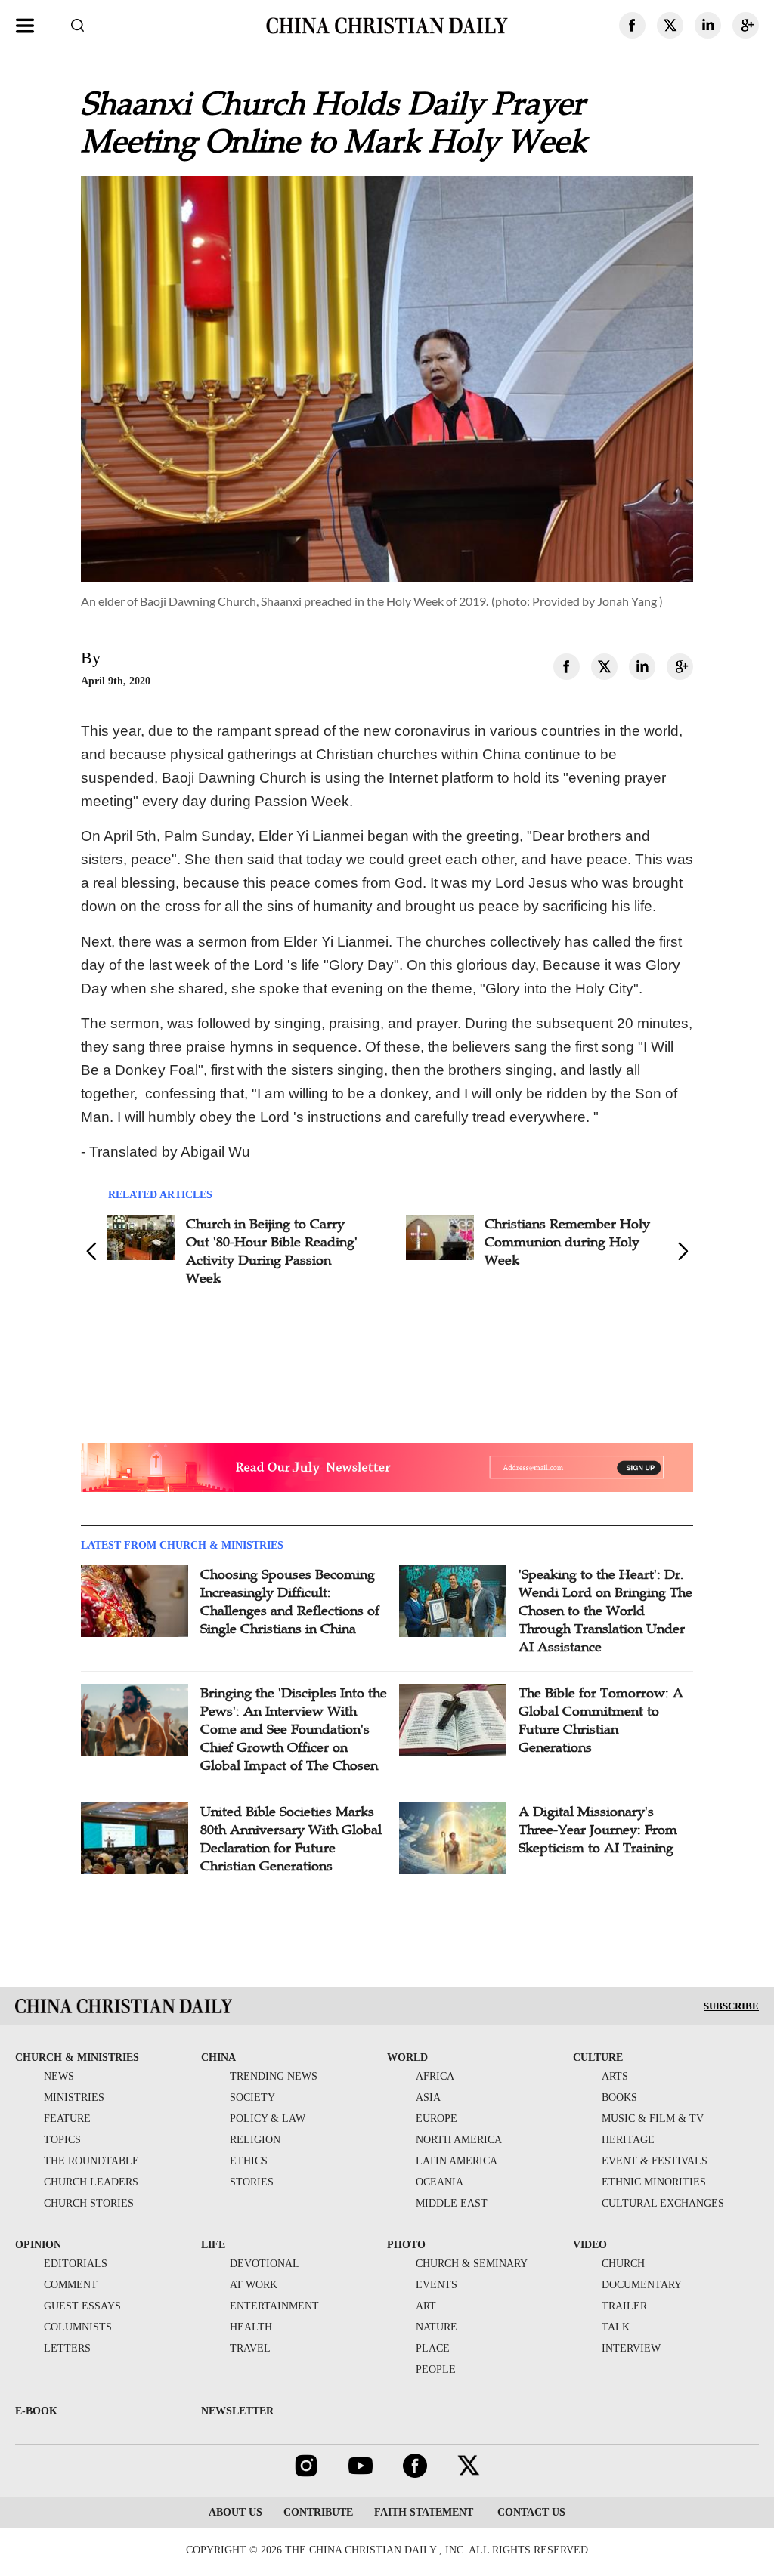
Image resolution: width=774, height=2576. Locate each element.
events (437, 2285)
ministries (74, 2097)
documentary (642, 2285)
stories (252, 2182)
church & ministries (77, 2057)
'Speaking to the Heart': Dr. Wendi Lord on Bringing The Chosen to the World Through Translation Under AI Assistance (605, 1611)
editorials (76, 2264)
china (218, 2057)
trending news (274, 2076)
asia (428, 2097)
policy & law (268, 2119)
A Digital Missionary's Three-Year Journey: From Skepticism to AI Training (598, 1830)
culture (598, 2057)
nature (437, 2327)
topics (62, 2140)
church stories (89, 2203)
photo (406, 2245)
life (213, 2245)
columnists (78, 2327)
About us (235, 2512)
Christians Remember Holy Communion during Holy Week (567, 1242)
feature (67, 2119)
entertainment (274, 2306)
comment (71, 2285)
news (59, 2076)
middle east (452, 2203)
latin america (457, 2161)
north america (459, 2140)
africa (435, 2076)
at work (254, 2285)
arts (615, 2076)
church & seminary (472, 2264)
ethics (249, 2161)
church (623, 2264)
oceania (440, 2182)
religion (255, 2140)
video (590, 2245)
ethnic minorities (654, 2182)
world (407, 2057)
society (252, 2097)
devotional (265, 2264)
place (433, 2348)
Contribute (318, 2512)
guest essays (82, 2306)
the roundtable (91, 2161)
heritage (628, 2140)
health (251, 2327)
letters (67, 2348)
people (436, 2369)
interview (631, 2348)
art (426, 2306)
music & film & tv (653, 2119)
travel (250, 2348)
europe (437, 2119)
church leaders (91, 2182)
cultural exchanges (663, 2203)
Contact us (530, 2512)
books (619, 2097)
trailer (624, 2306)
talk (616, 2327)
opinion (38, 2245)
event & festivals (655, 2161)
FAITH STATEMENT (424, 2512)
